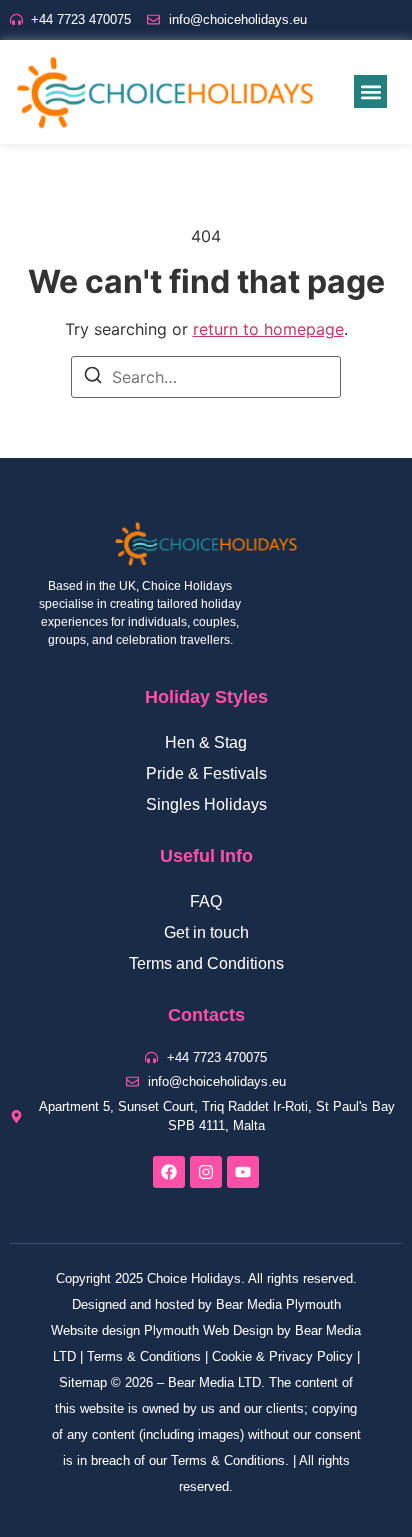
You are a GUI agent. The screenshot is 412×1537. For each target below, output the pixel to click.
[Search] (93, 378)
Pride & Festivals (206, 773)
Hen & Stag (206, 742)
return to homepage (268, 329)
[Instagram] (206, 1172)
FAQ (206, 901)
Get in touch (206, 932)
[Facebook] (169, 1172)
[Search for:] (206, 377)
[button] (370, 91)
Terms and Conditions (206, 963)
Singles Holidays (206, 804)
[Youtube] (243, 1172)
